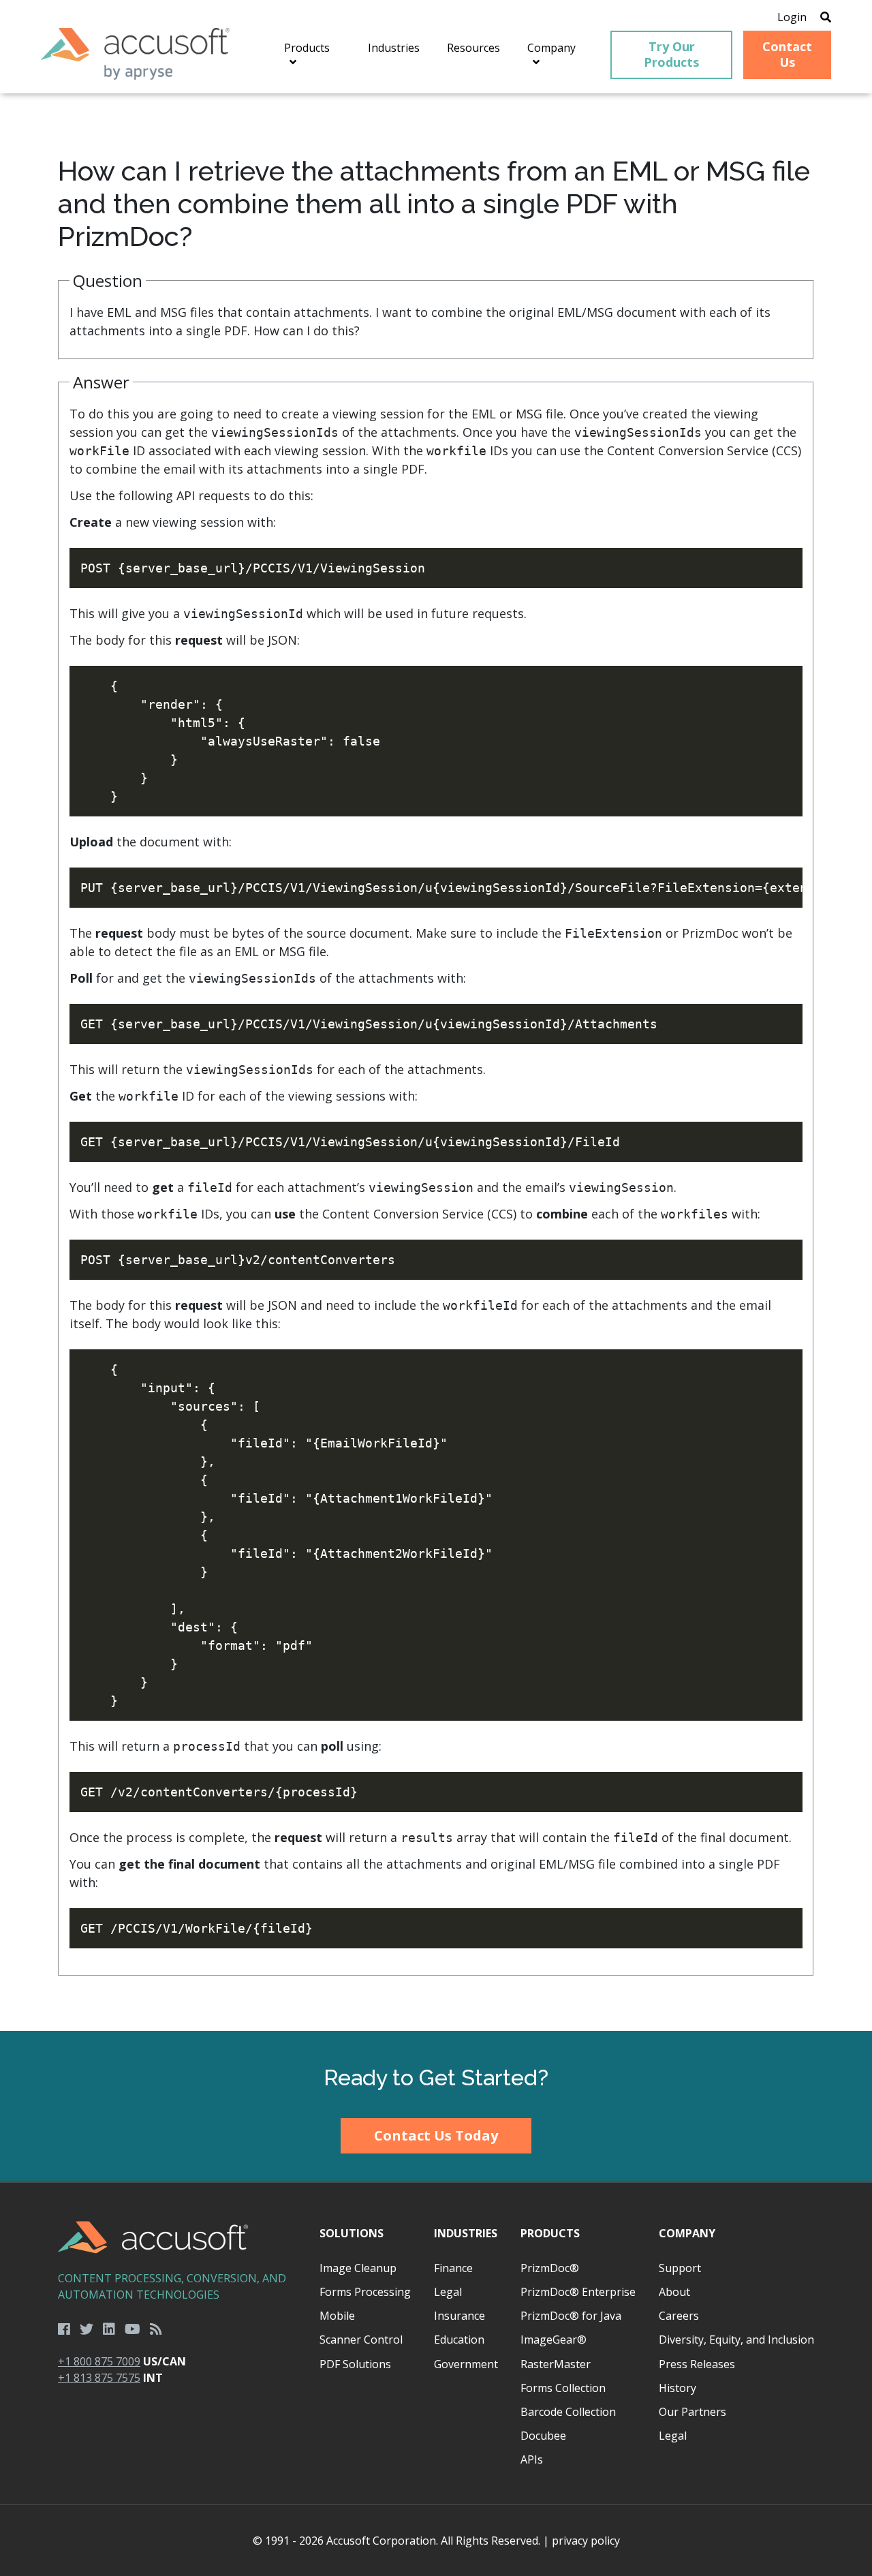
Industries (466, 2233)
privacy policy (586, 2541)
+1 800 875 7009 (99, 2361)
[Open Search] (826, 17)
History (678, 2388)
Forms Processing (365, 2292)
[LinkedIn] (109, 2329)
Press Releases (697, 2364)
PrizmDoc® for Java (571, 2316)
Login (792, 17)
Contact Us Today (436, 2135)
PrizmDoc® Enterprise (578, 2292)
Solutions (352, 2233)
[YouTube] (133, 2329)
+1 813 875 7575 (99, 2378)
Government (466, 2364)
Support (680, 2268)
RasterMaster (556, 2364)
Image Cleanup (358, 2268)
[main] (436, 1062)
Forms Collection (563, 2388)
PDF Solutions (355, 2364)
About (674, 2292)
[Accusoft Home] (135, 54)
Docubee (543, 2436)
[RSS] (156, 2329)
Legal (448, 2292)
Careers (679, 2316)
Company (687, 2233)
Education (459, 2340)
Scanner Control (361, 2340)
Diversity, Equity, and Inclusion (736, 2340)
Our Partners (692, 2412)
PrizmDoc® (550, 2268)
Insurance (460, 2316)
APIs (532, 2459)
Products (550, 2233)
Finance (453, 2268)
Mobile (337, 2316)
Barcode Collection (568, 2412)
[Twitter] (87, 2329)
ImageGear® (554, 2340)
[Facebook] (64, 2329)
